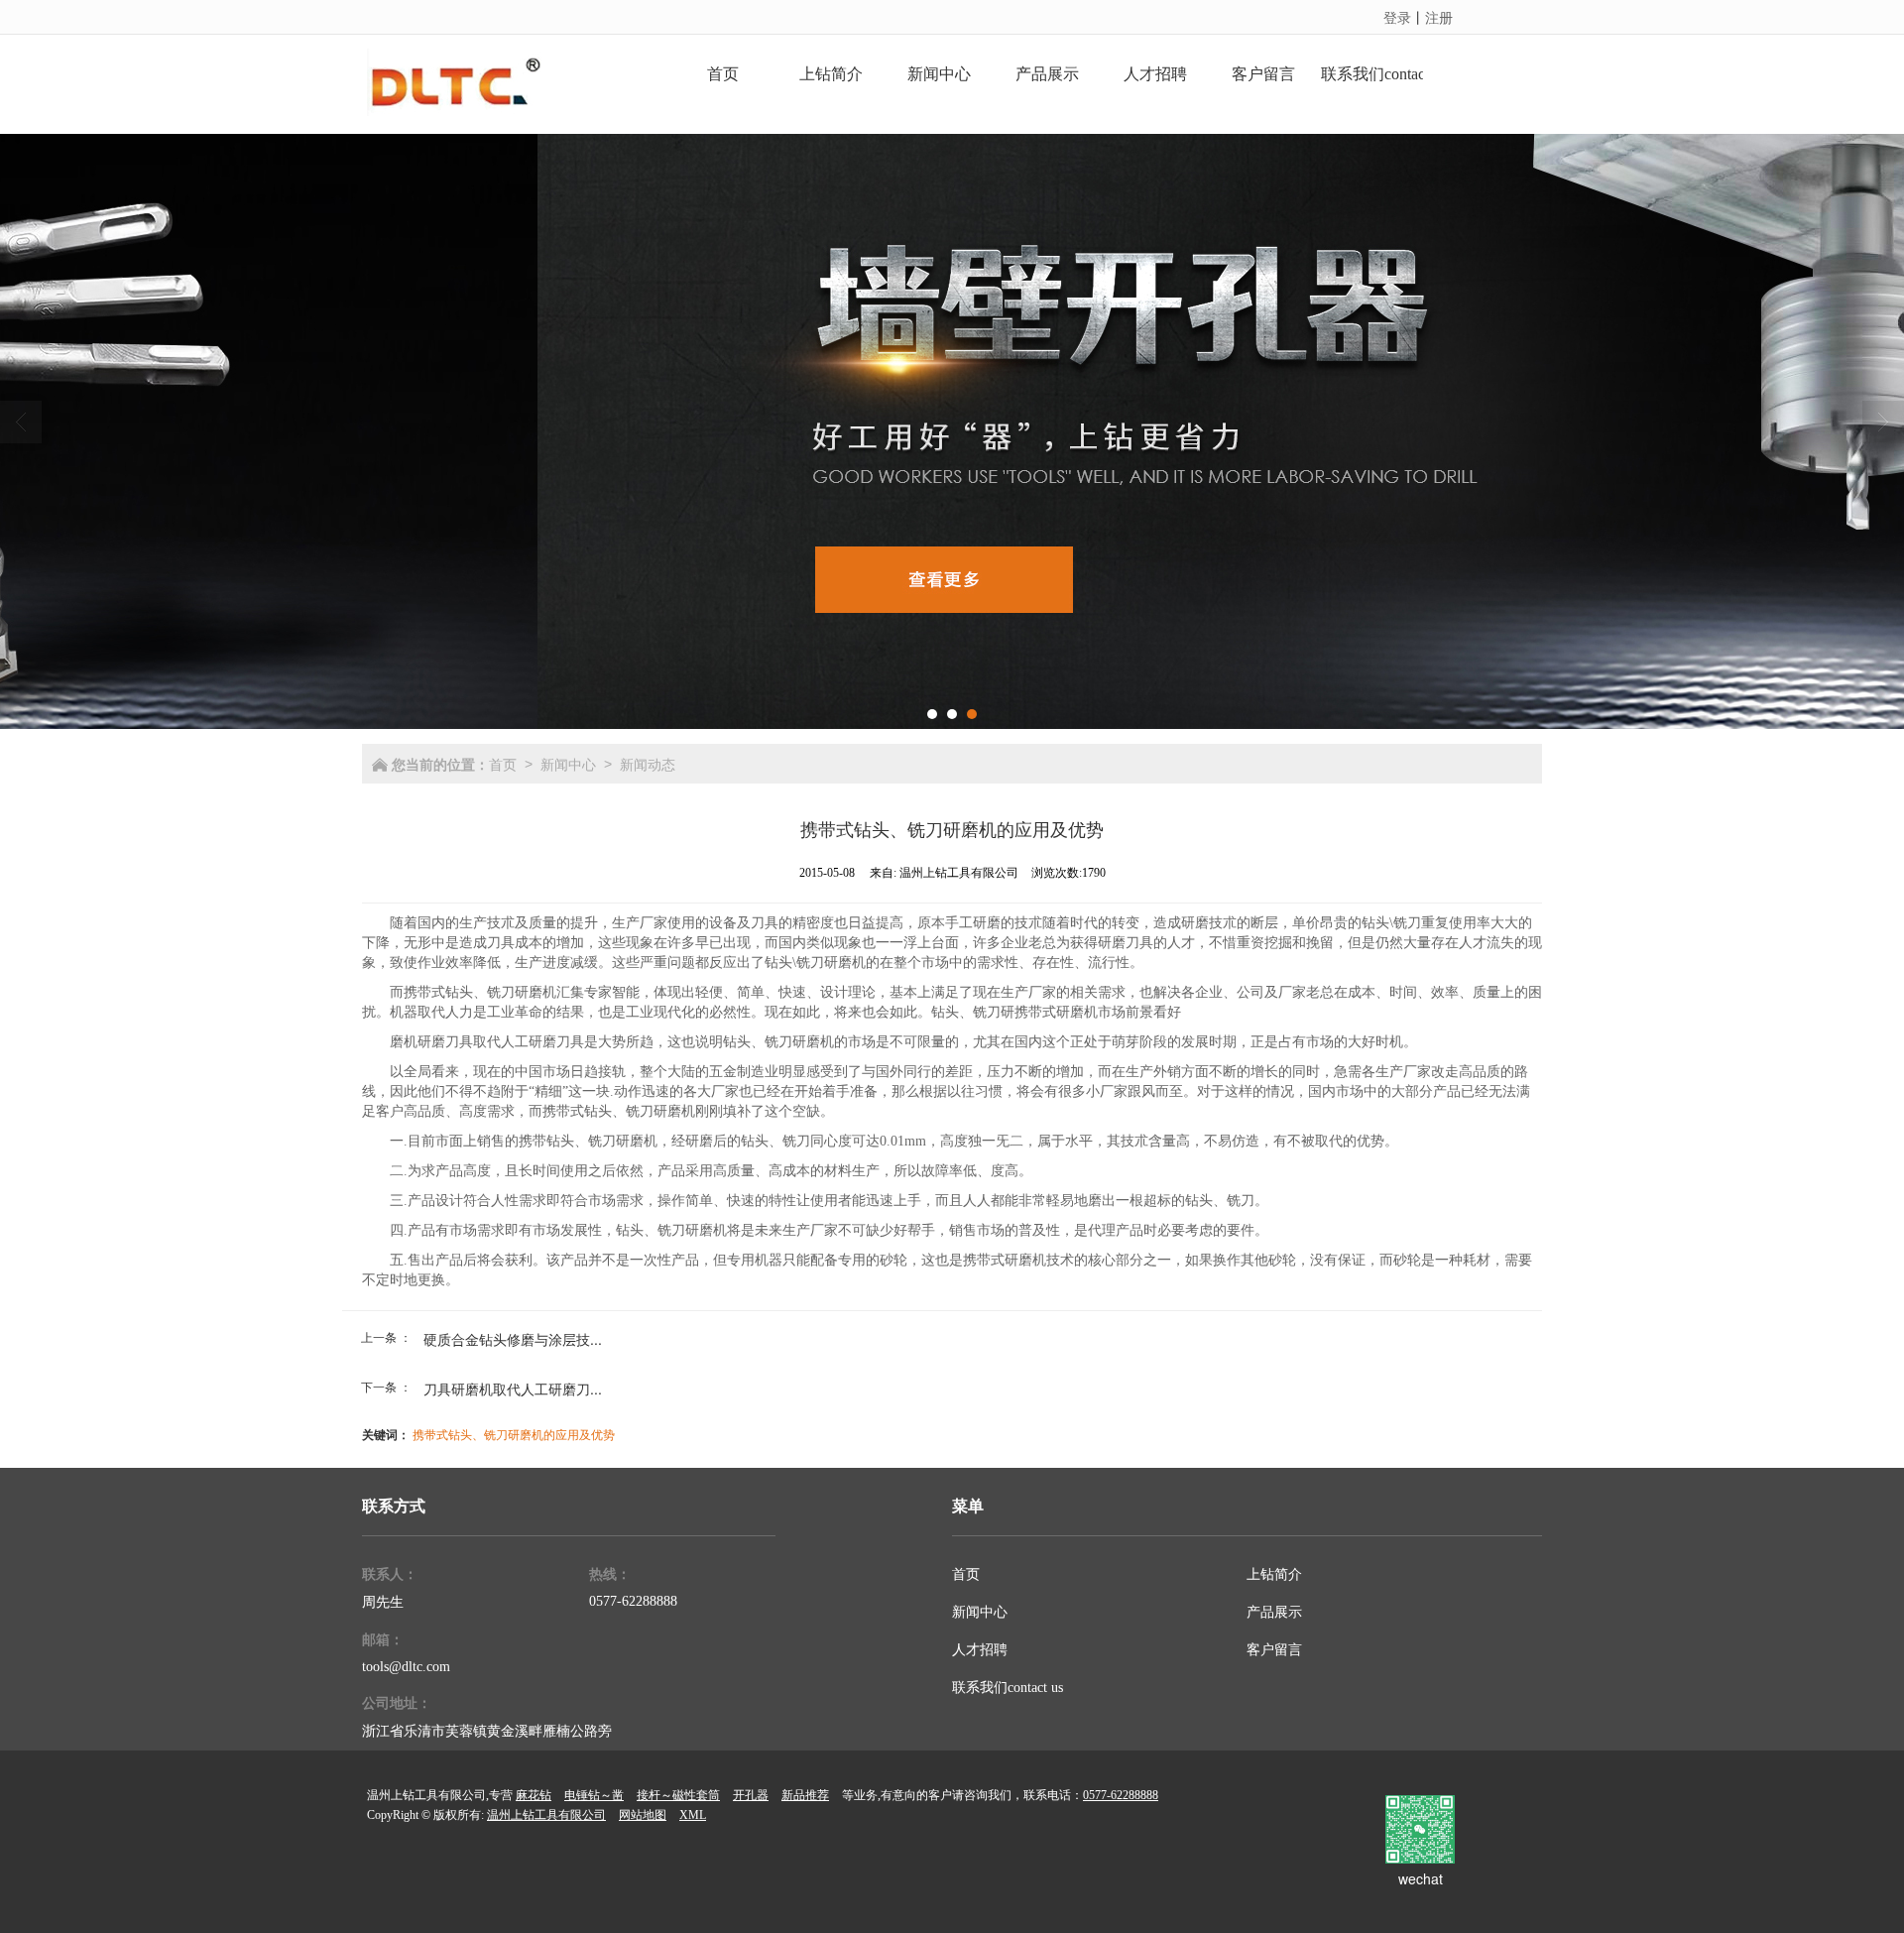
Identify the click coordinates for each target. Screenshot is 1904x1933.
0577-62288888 (633, 1601)
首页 (503, 764)
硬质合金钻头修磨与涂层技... (513, 1339)
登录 (1397, 17)
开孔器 (751, 1795)
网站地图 (643, 1815)
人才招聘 (980, 1650)
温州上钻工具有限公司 (546, 1815)
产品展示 (1274, 1612)
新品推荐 (805, 1795)
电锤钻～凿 (594, 1795)
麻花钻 (534, 1795)
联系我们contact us (1008, 1688)
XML (693, 1815)
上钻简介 (1274, 1574)
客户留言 (1274, 1650)
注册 (1439, 17)
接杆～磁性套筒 (678, 1795)
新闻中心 (568, 764)
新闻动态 (648, 764)
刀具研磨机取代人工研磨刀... (513, 1389)
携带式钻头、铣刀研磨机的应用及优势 (514, 1434)
